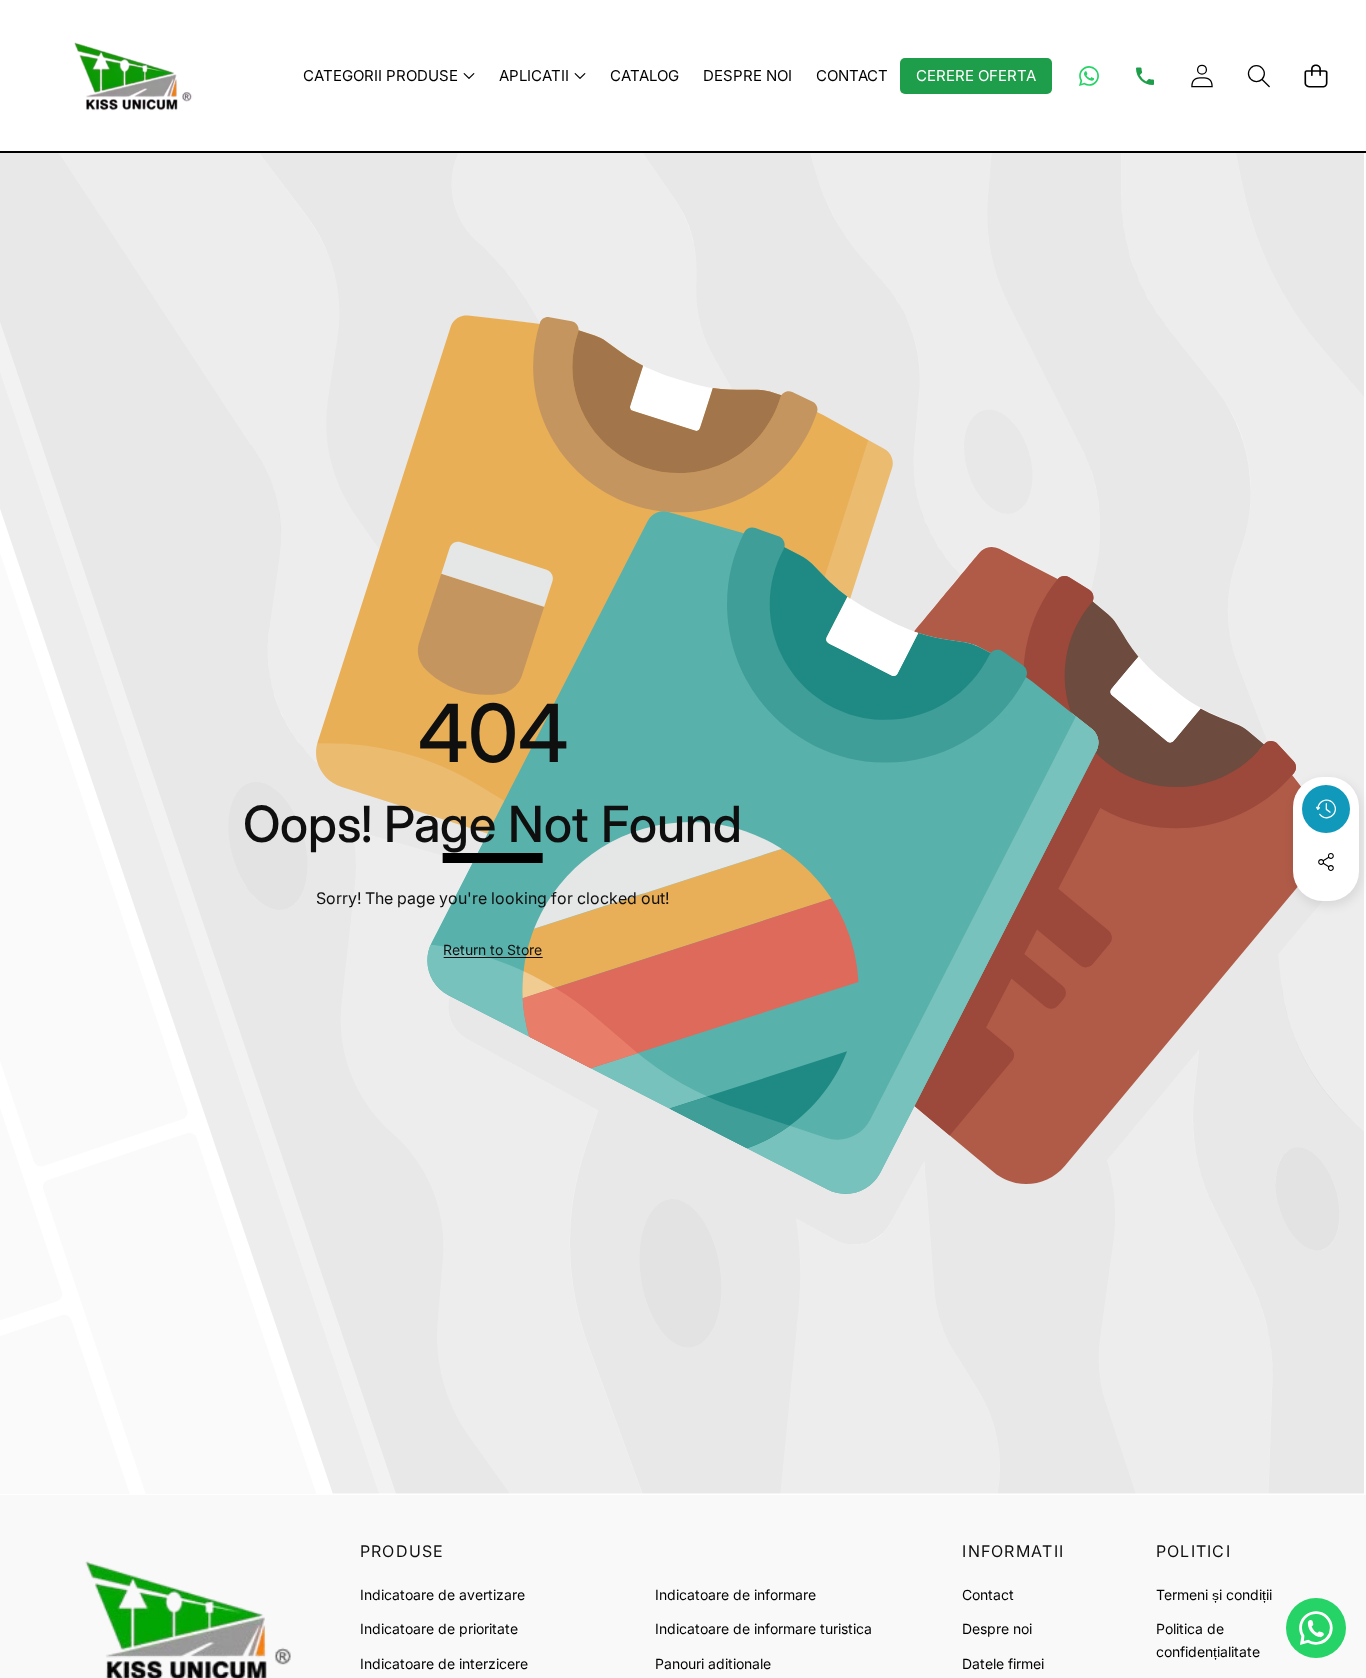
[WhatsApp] (1089, 76)
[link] (492, 950)
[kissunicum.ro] (128, 75)
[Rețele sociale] (1326, 862)
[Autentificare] (1201, 75)
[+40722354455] (1145, 76)
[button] (1258, 75)
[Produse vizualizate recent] (1326, 809)
